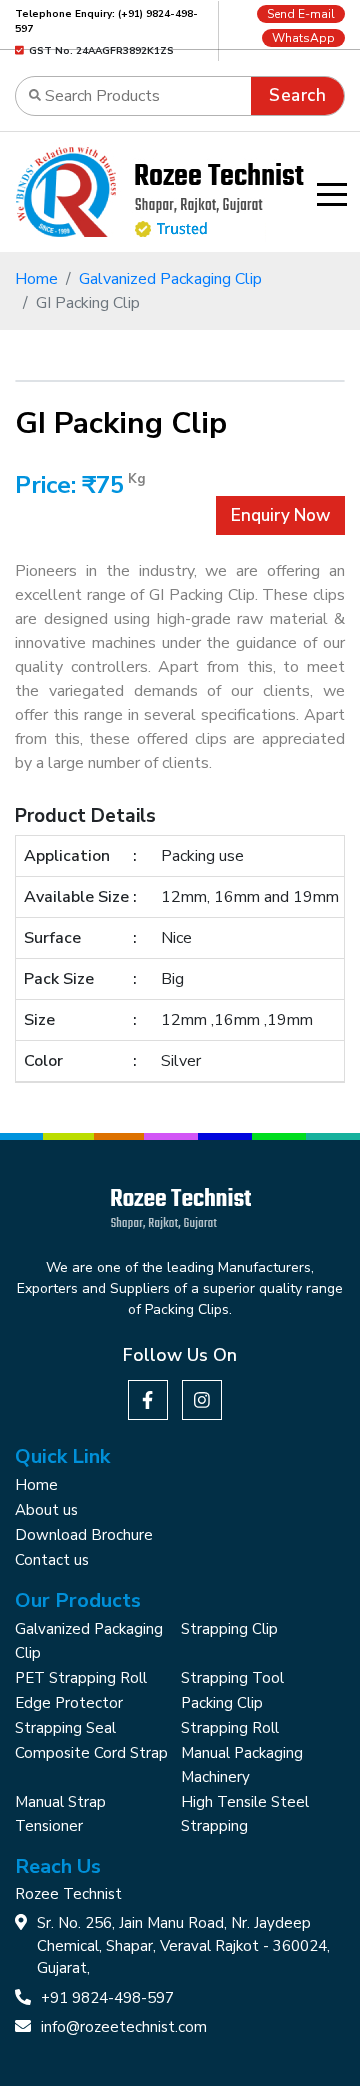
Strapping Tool (232, 1678)
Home (36, 279)
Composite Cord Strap (91, 1753)
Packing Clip (222, 1703)
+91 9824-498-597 (107, 1998)
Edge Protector (69, 1703)
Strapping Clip (229, 1629)
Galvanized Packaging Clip (170, 279)
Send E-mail (301, 14)
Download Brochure (84, 1535)
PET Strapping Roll (81, 1678)
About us (46, 1510)
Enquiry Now (280, 515)
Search (297, 95)
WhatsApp (303, 38)
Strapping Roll (230, 1728)
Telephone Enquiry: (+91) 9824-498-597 (106, 21)
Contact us (52, 1560)
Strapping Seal (65, 1728)
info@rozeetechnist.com (124, 2027)
